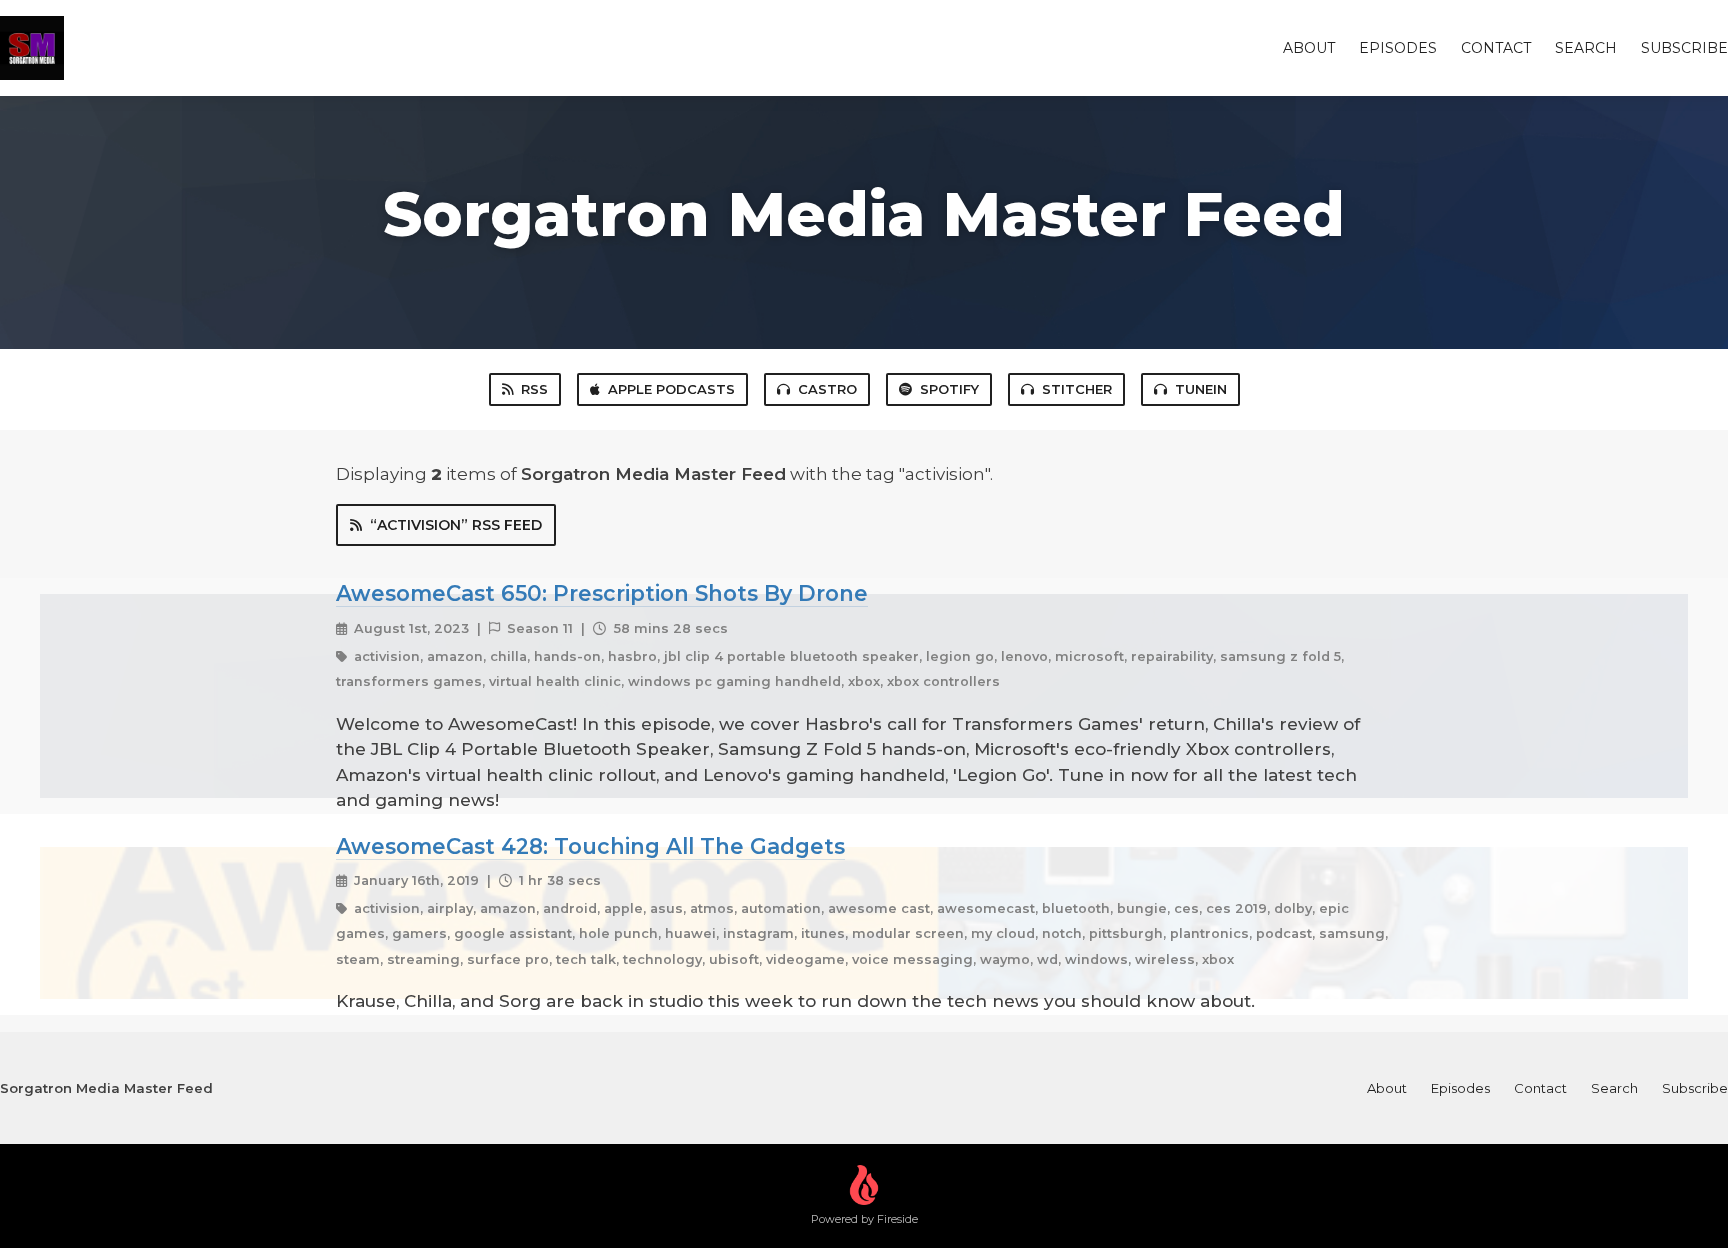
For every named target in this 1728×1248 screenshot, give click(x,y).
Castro (827, 389)
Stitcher (1077, 389)
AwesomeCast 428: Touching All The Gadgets (590, 846)
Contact (1496, 48)
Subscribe (1684, 48)
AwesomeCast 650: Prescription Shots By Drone (602, 593)
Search (1586, 48)
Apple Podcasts (671, 389)
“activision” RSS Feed (456, 525)
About (1309, 48)
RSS (534, 389)
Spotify (949, 389)
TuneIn (1201, 389)
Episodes (1398, 48)
